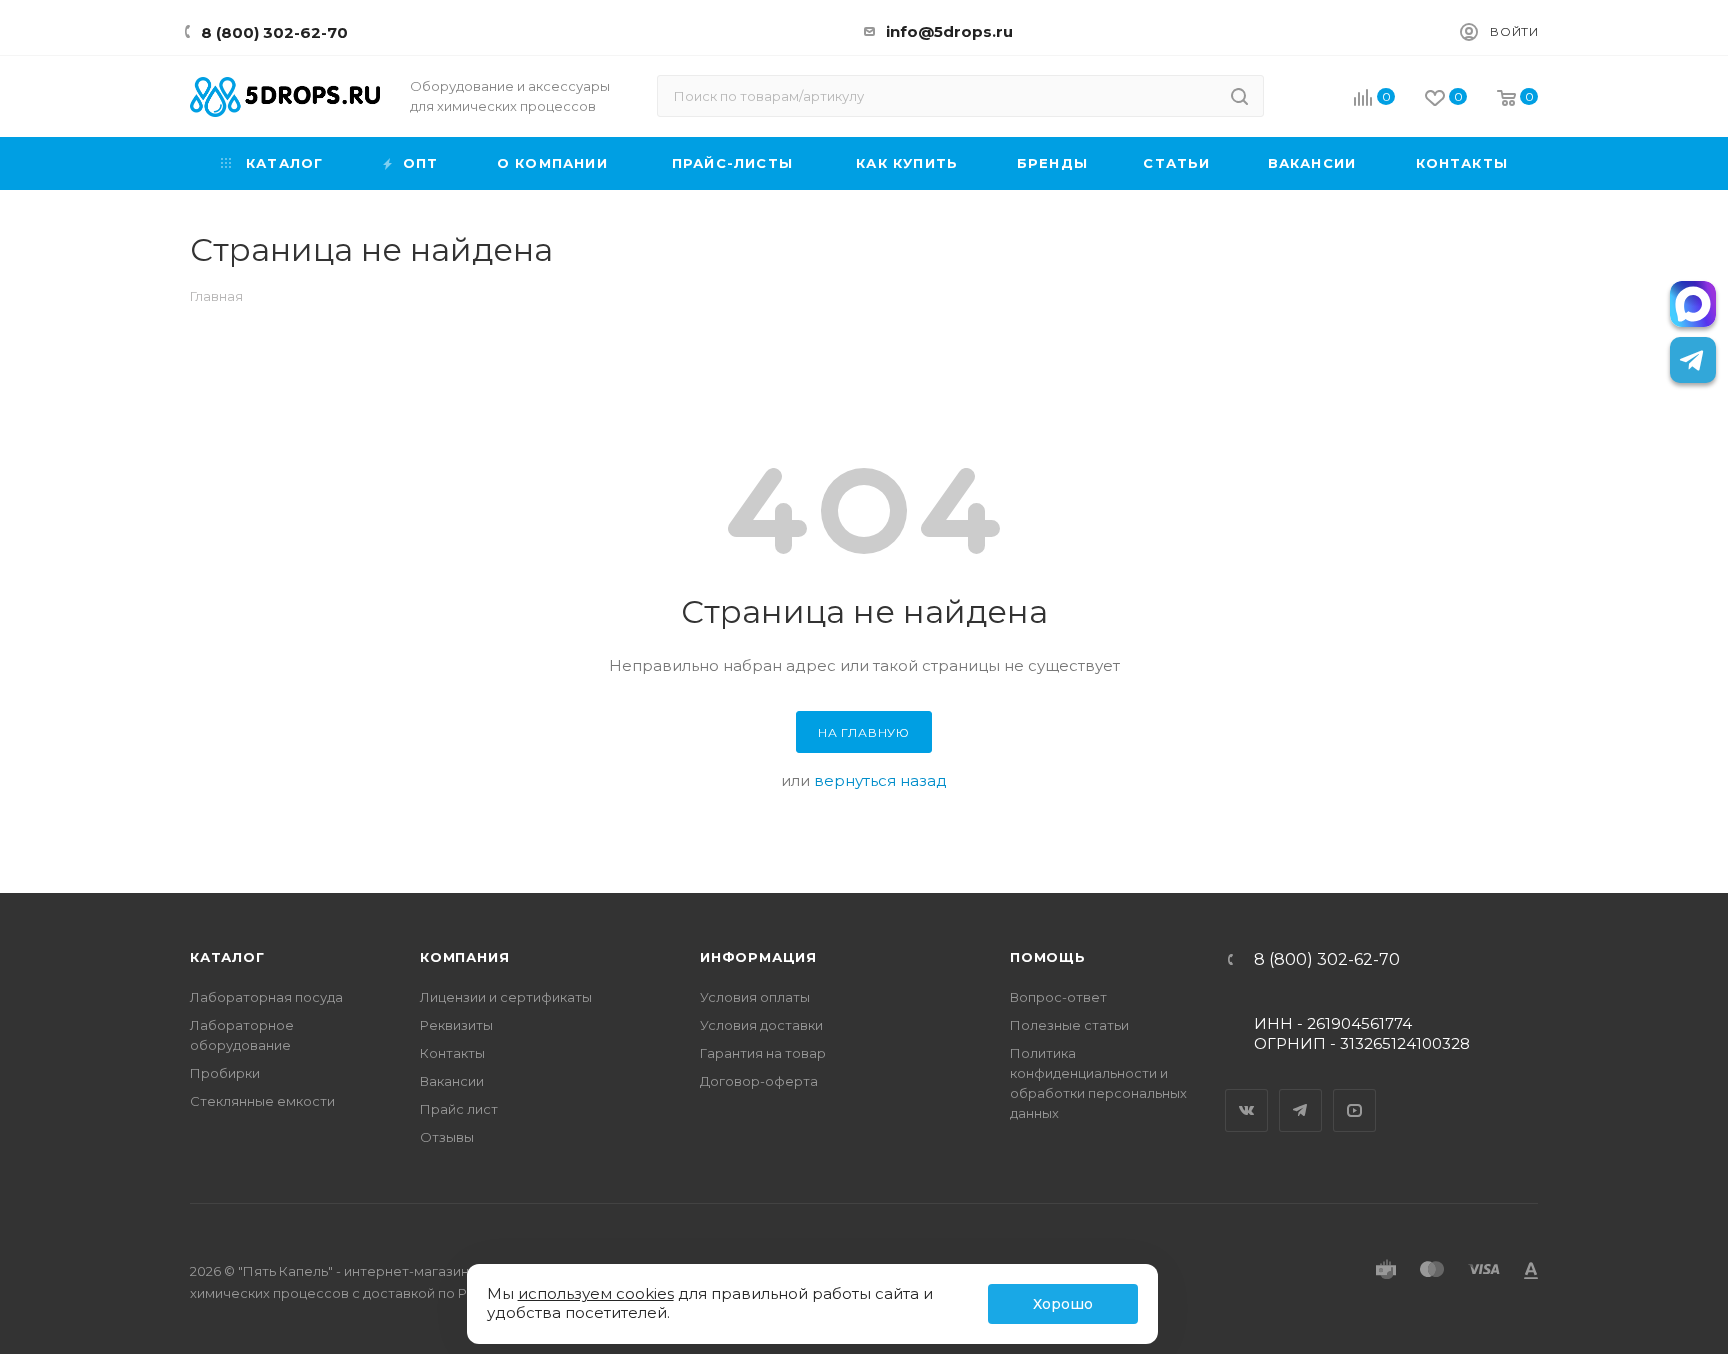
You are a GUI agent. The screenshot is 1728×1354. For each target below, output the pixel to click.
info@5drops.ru (949, 31)
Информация (758, 957)
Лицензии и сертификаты (506, 997)
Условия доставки (761, 1025)
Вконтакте (1247, 1093)
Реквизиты (456, 1025)
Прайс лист (459, 1109)
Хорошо (1063, 1304)
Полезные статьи (1069, 1025)
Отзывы (447, 1137)
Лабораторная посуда (266, 997)
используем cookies (596, 1293)
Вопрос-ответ (1058, 997)
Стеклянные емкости (262, 1101)
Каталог (227, 957)
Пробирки (225, 1073)
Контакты (452, 1053)
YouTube (1355, 1093)
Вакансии (452, 1081)
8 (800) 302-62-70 (274, 32)
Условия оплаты (755, 997)
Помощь (1048, 957)
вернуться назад (880, 780)
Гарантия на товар (763, 1053)
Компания (464, 957)
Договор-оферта (759, 1081)
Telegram (1301, 1093)
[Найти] (1239, 96)
